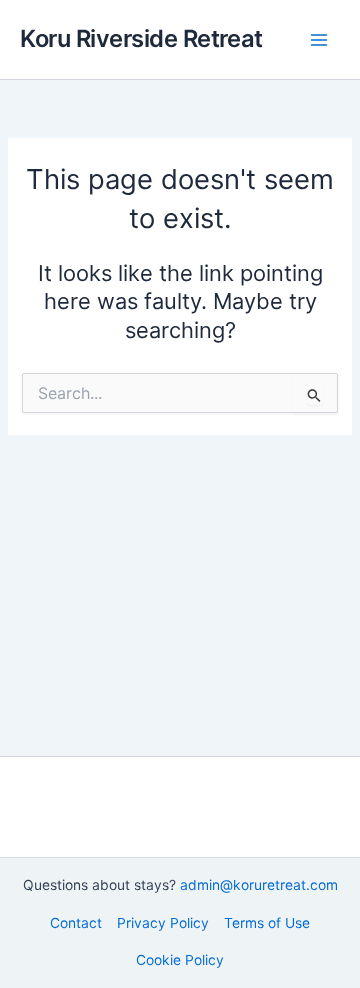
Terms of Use (267, 923)
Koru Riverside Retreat (141, 38)
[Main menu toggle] (319, 40)
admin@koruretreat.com (259, 885)
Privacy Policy (163, 923)
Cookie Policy (180, 960)
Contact (76, 923)
